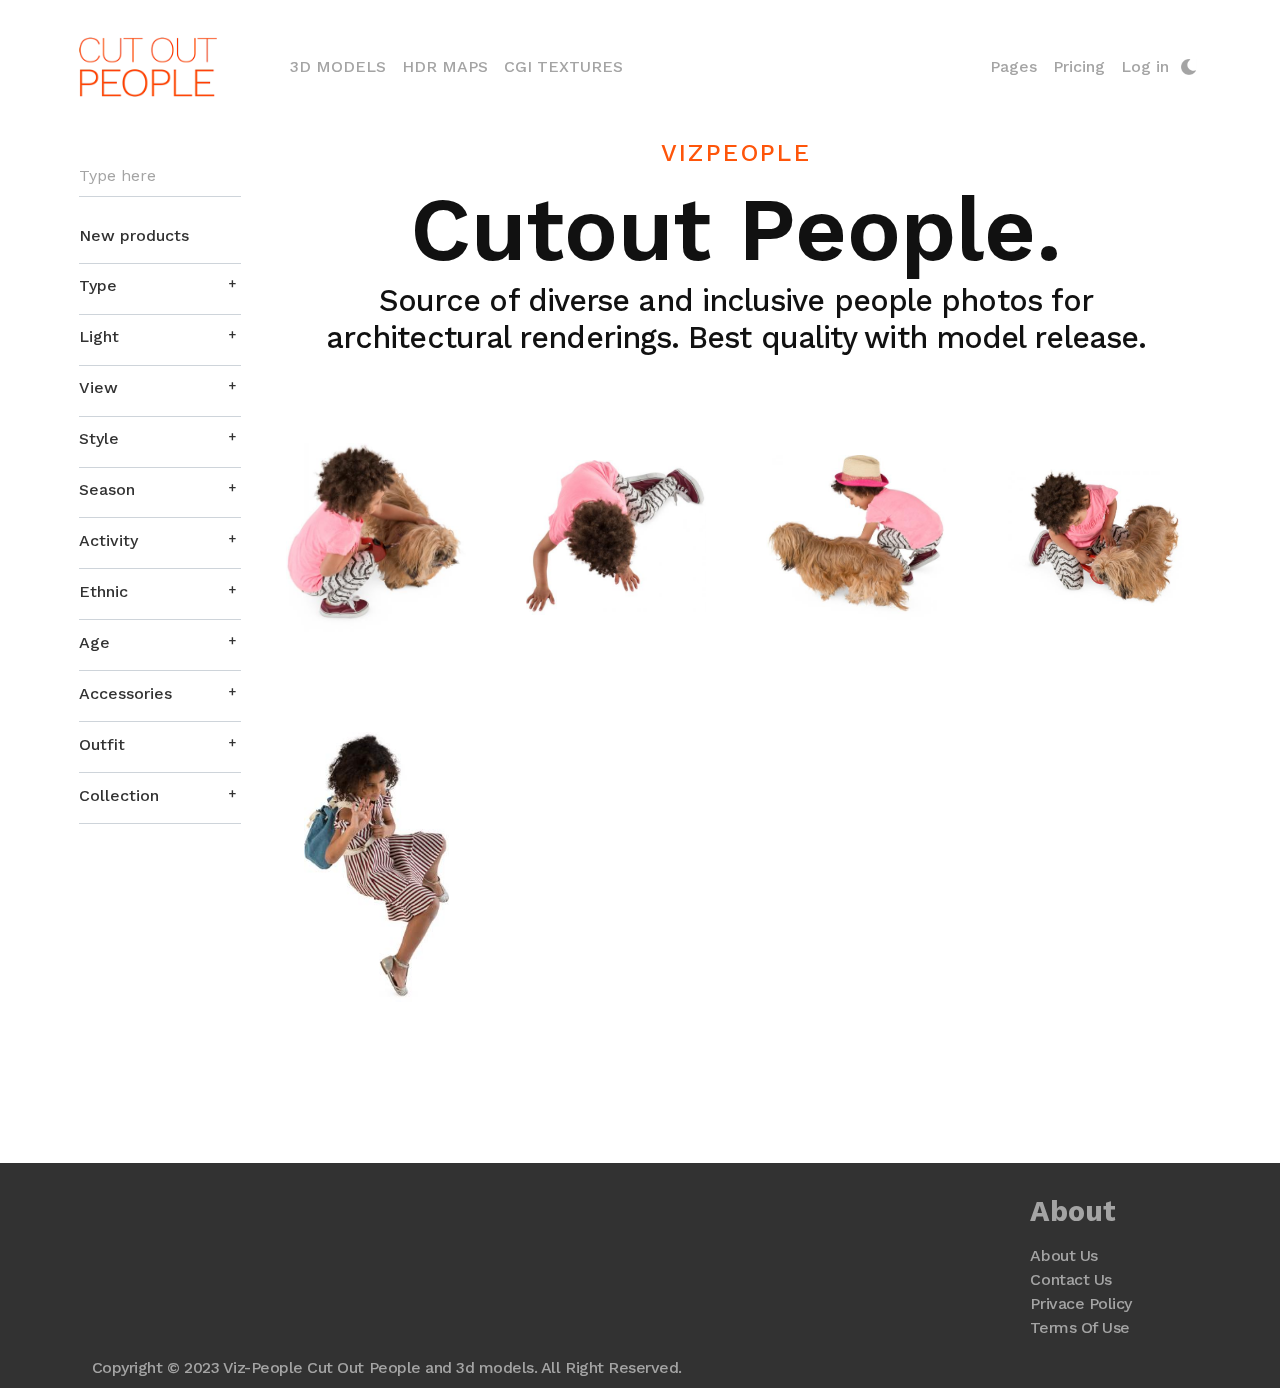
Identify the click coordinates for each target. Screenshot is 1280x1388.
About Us (1063, 1255)
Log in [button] (1145, 66)
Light (99, 336)
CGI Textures (563, 66)
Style (99, 438)
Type (98, 285)
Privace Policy (1080, 1303)
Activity (108, 540)
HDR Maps (445, 66)
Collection (119, 795)
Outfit (102, 744)
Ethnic (103, 591)
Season (107, 489)
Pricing (1079, 66)
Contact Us (1070, 1279)
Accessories (125, 693)
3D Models (342, 66)
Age (94, 642)
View (98, 387)
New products (134, 235)
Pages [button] (1013, 66)
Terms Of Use (1079, 1327)
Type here (117, 176)
